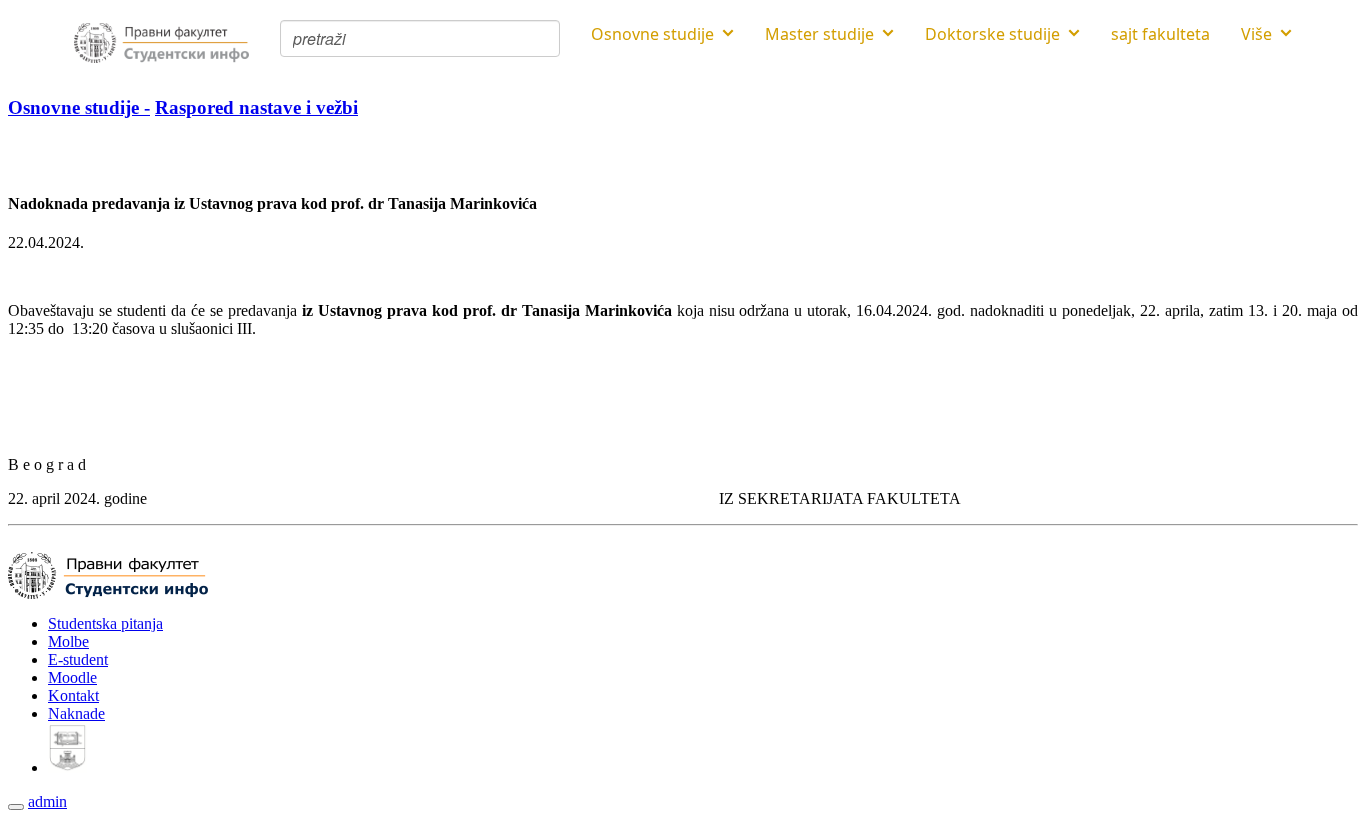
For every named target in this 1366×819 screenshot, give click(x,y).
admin (47, 801)
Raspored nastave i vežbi (256, 107)
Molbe (68, 641)
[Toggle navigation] (16, 807)
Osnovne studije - (79, 107)
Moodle (72, 677)
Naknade (76, 713)
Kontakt (73, 695)
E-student (78, 659)
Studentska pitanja (105, 623)
